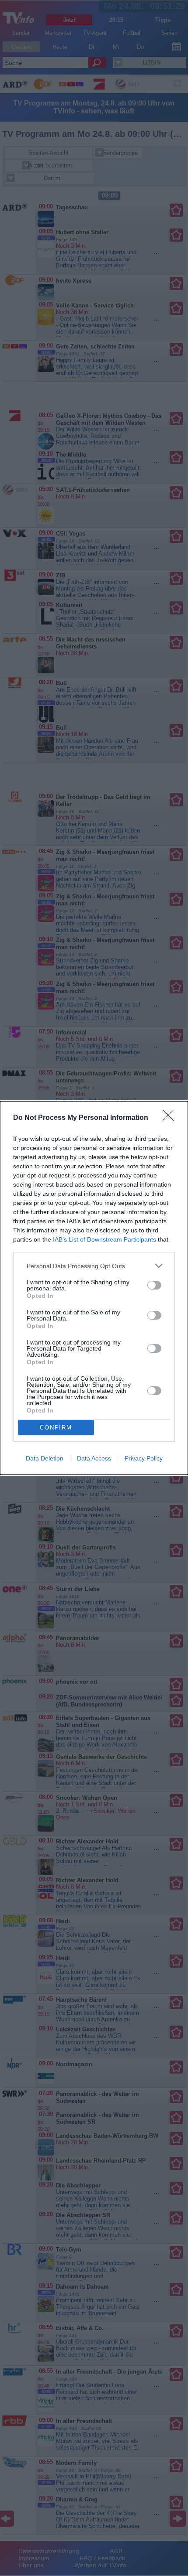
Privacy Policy (144, 1458)
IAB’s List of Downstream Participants (104, 1239)
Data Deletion (45, 1458)
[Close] (171, 1118)
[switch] (154, 1285)
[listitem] (94, 1266)
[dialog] (94, 1288)
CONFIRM (56, 1428)
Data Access (94, 1458)
